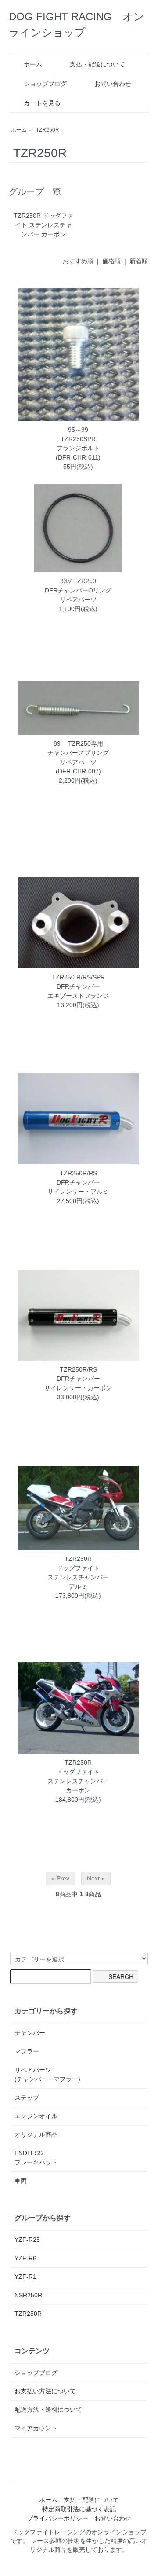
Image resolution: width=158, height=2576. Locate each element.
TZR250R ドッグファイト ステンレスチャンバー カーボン (43, 225)
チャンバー (30, 2033)
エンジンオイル (36, 2116)
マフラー (27, 2051)
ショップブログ (45, 84)
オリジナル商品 (36, 2134)
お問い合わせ (113, 84)
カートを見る (42, 103)
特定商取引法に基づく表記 (79, 2509)
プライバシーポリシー (57, 2518)
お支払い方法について (45, 2391)
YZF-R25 (27, 2240)
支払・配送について (97, 64)
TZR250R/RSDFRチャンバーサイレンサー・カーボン (78, 1379)
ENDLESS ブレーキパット (36, 2158)
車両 (21, 2181)
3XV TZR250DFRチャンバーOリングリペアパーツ (78, 590)
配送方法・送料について (48, 2410)
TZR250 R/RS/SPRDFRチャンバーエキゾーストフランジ (78, 986)
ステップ (27, 2098)
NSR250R (28, 2295)
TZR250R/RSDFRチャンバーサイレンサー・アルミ (78, 1182)
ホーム (33, 64)
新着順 (139, 261)
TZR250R (48, 130)
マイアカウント (36, 2428)
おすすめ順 (78, 261)
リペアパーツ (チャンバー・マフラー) (47, 2074)
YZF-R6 (25, 2258)
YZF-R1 (25, 2277)
